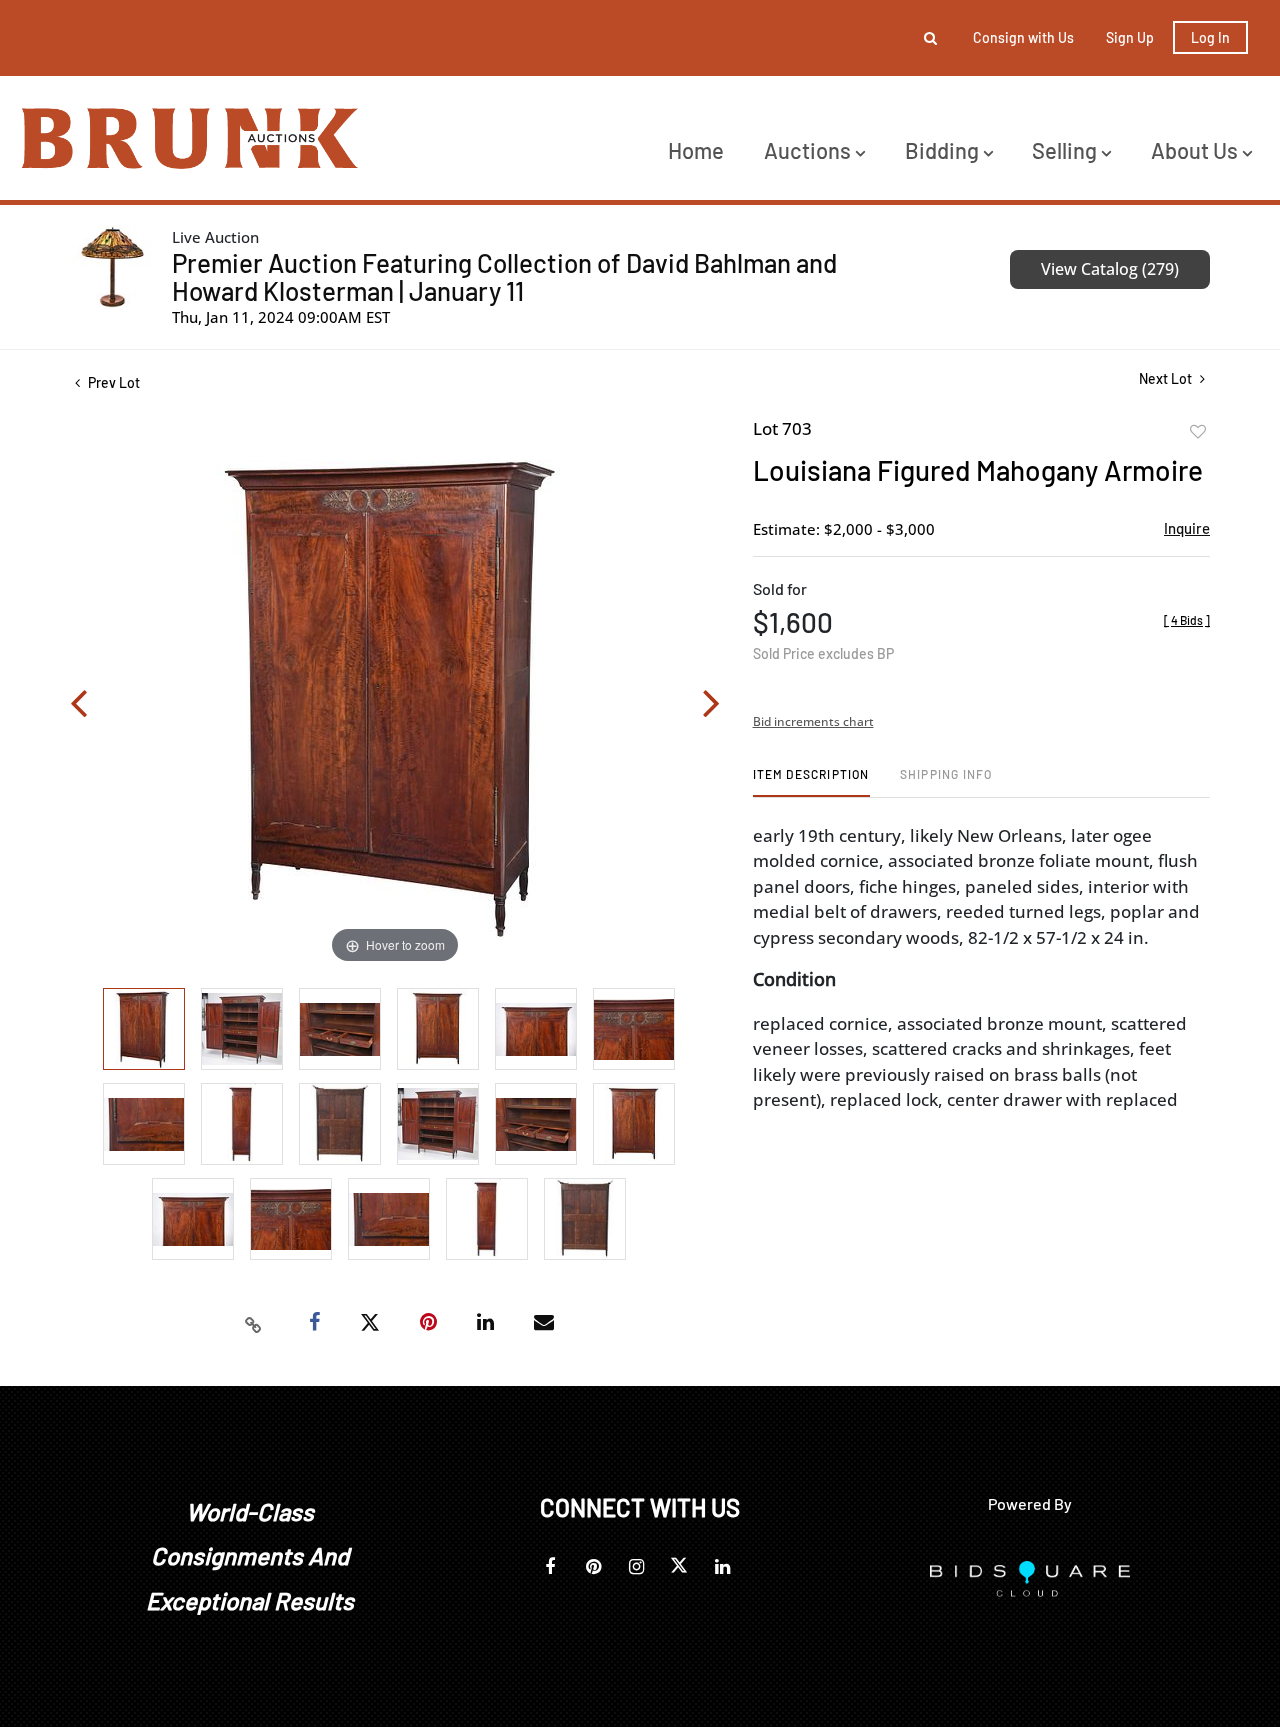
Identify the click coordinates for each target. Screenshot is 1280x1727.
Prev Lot (112, 382)
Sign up (1130, 37)
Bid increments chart (813, 721)
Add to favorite (1198, 432)
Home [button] (696, 150)
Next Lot (1167, 378)
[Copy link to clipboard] (254, 1323)
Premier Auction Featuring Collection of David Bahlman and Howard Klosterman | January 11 (504, 276)
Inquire (1187, 528)
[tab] (811, 781)
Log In (1210, 37)
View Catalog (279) (1110, 269)
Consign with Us (1023, 37)
